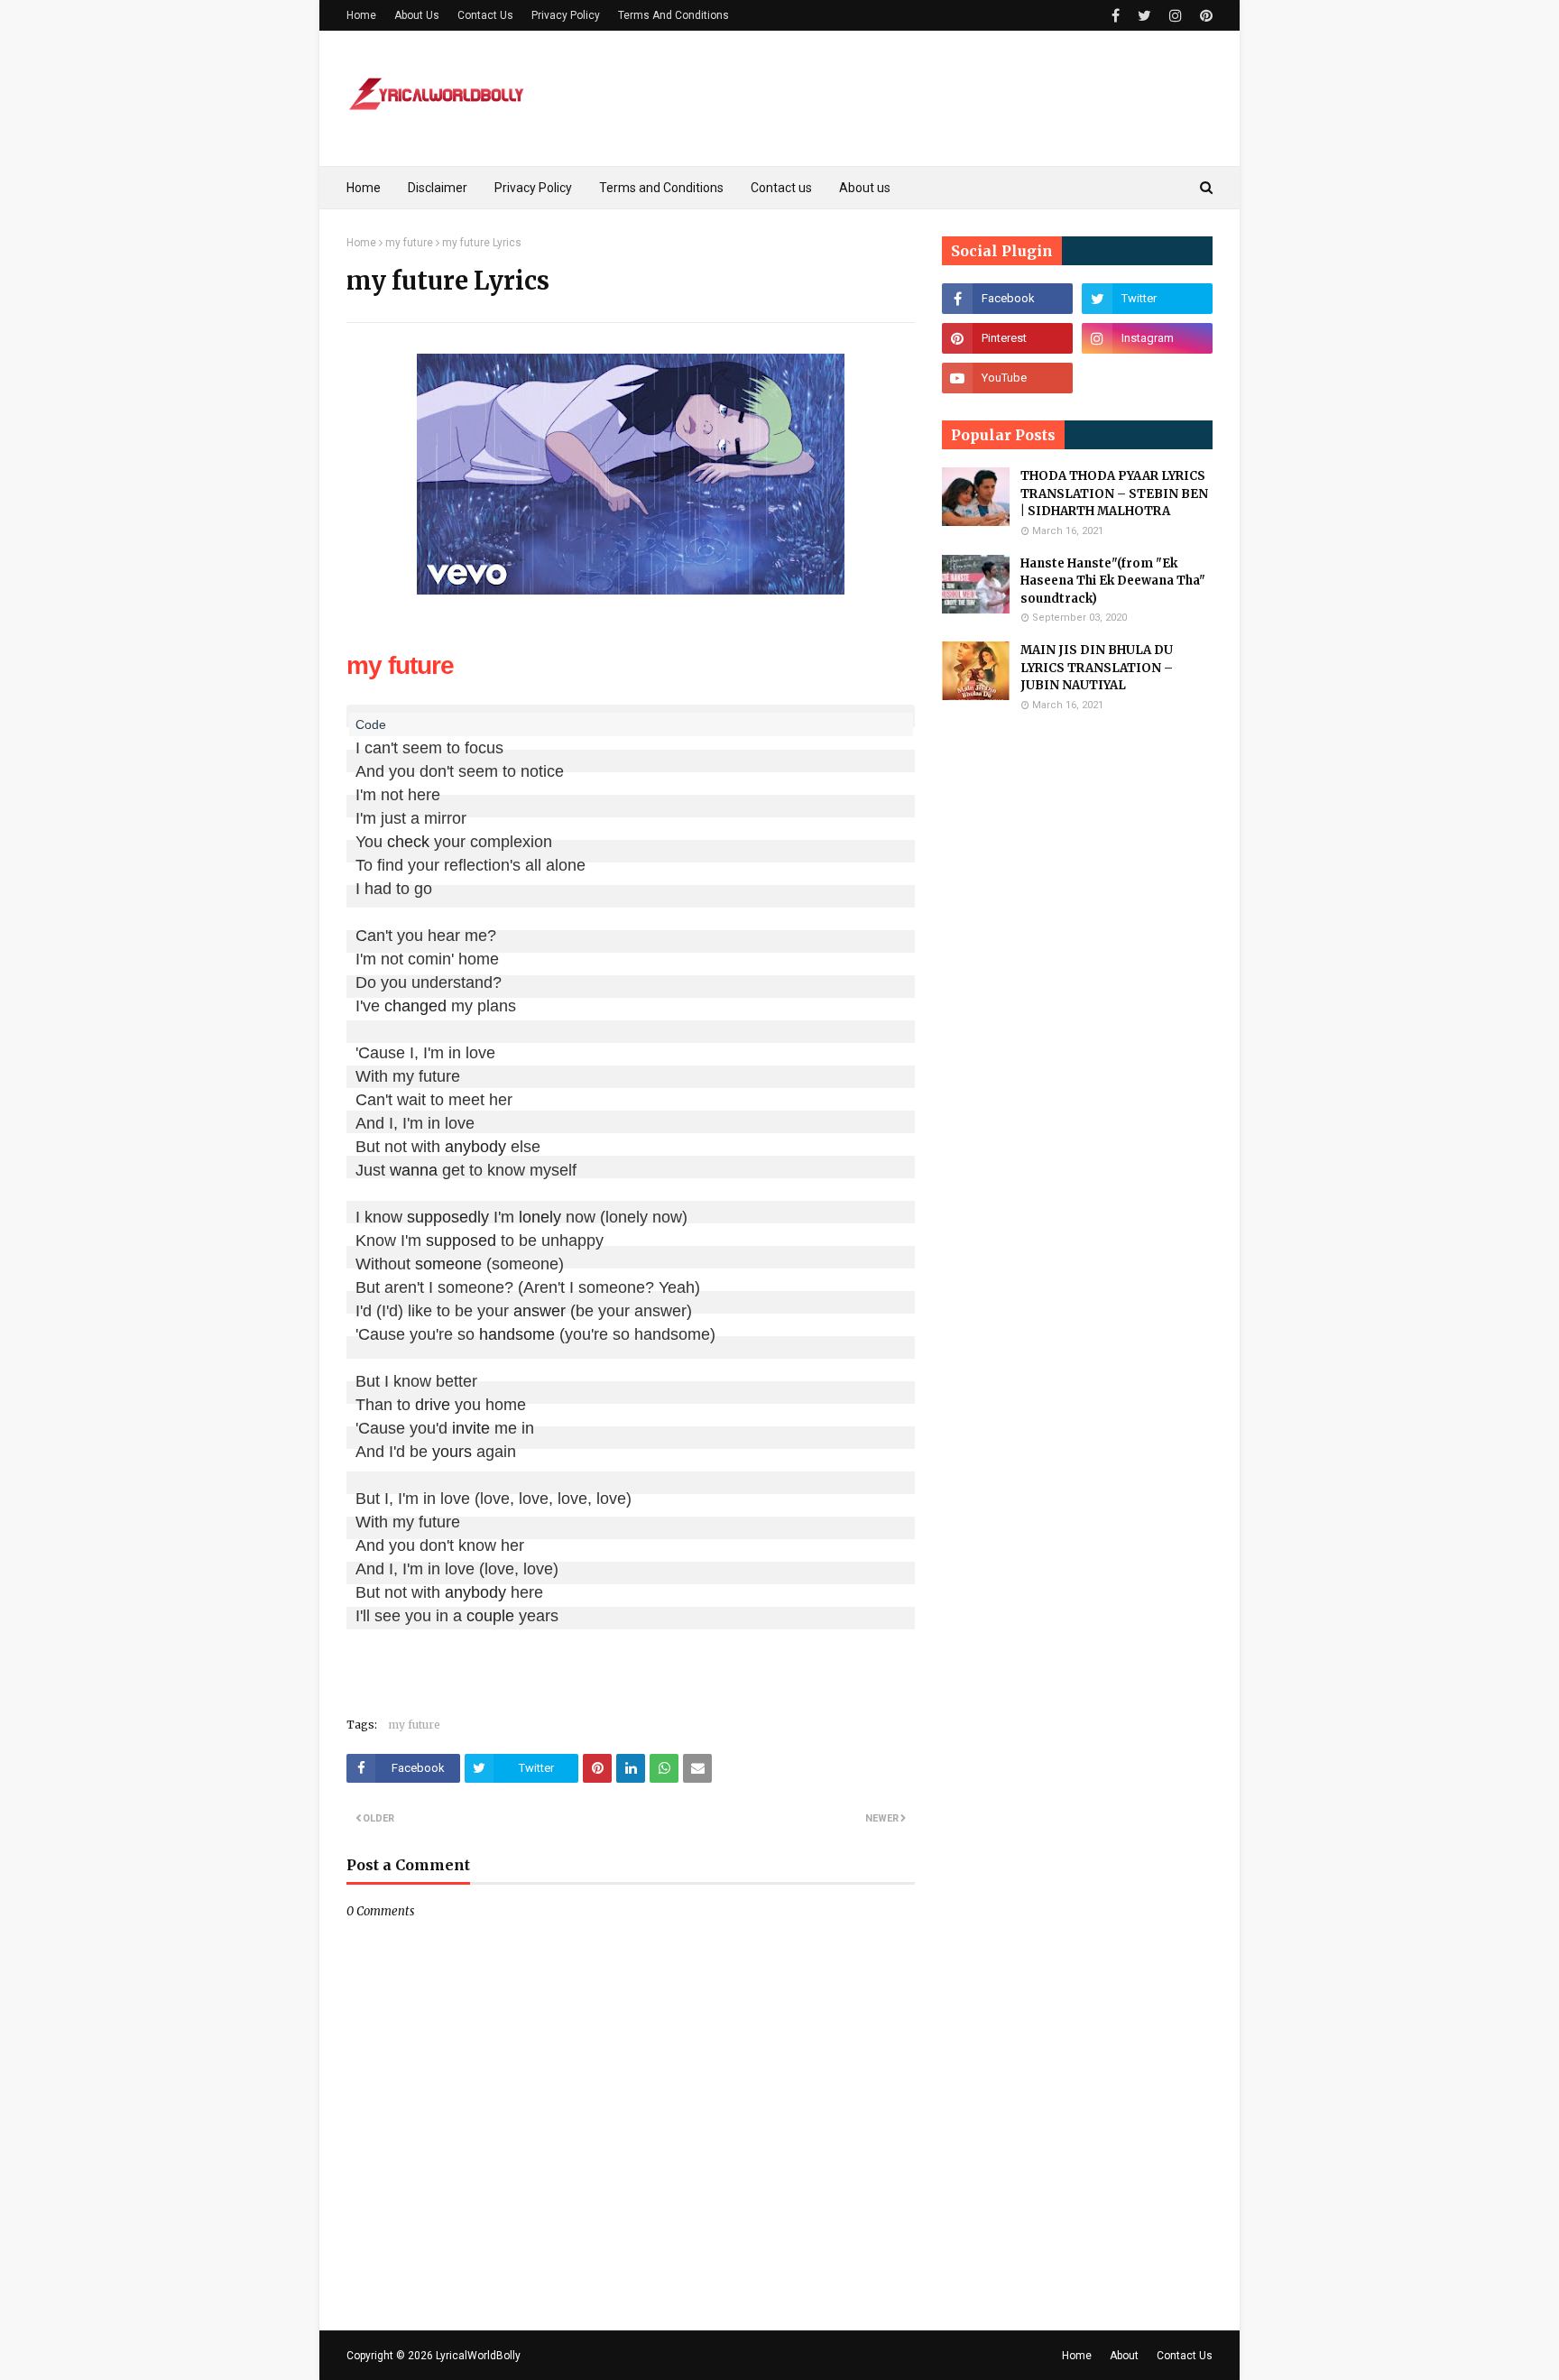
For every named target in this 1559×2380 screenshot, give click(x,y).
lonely (540, 1217)
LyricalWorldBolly (478, 2356)
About (1124, 2356)
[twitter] (1144, 16)
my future (409, 243)
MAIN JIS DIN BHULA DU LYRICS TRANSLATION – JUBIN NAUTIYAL (1097, 668)
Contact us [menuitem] (781, 188)
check (408, 842)
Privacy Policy (566, 15)
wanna (414, 1170)
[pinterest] (1204, 16)
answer (540, 1311)
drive (433, 1405)
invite (471, 1428)
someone (448, 1264)
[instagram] (1176, 16)
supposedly (448, 1217)
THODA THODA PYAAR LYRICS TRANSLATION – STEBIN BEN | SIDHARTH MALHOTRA (1114, 494)
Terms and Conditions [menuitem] (661, 188)
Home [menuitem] (364, 188)
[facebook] (1116, 16)
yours (452, 1452)
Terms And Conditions (673, 15)
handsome (517, 1334)
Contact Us (485, 15)
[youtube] (1007, 378)
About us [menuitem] (865, 188)
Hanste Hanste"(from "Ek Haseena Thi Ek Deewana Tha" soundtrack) (1113, 581)
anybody (475, 1147)
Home (361, 15)
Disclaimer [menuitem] (438, 188)
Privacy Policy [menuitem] (533, 188)
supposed (461, 1241)
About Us (417, 15)
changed (415, 1006)
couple (490, 1616)
